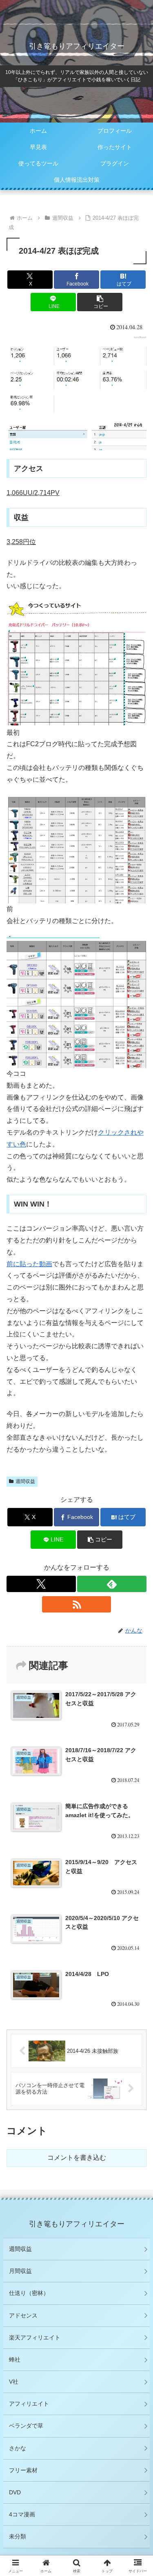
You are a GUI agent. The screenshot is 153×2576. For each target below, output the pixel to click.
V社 (14, 2382)
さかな (18, 2448)
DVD (15, 2492)
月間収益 (20, 2271)
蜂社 (15, 2360)
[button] (100, 302)
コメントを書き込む (77, 2158)
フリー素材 (23, 2470)
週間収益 (25, 1481)
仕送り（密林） (29, 2293)
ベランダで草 (26, 2426)
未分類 (18, 2536)
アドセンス (23, 2315)
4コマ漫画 (22, 2514)
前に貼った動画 (29, 1264)
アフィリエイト (29, 2404)
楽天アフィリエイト (35, 2337)
